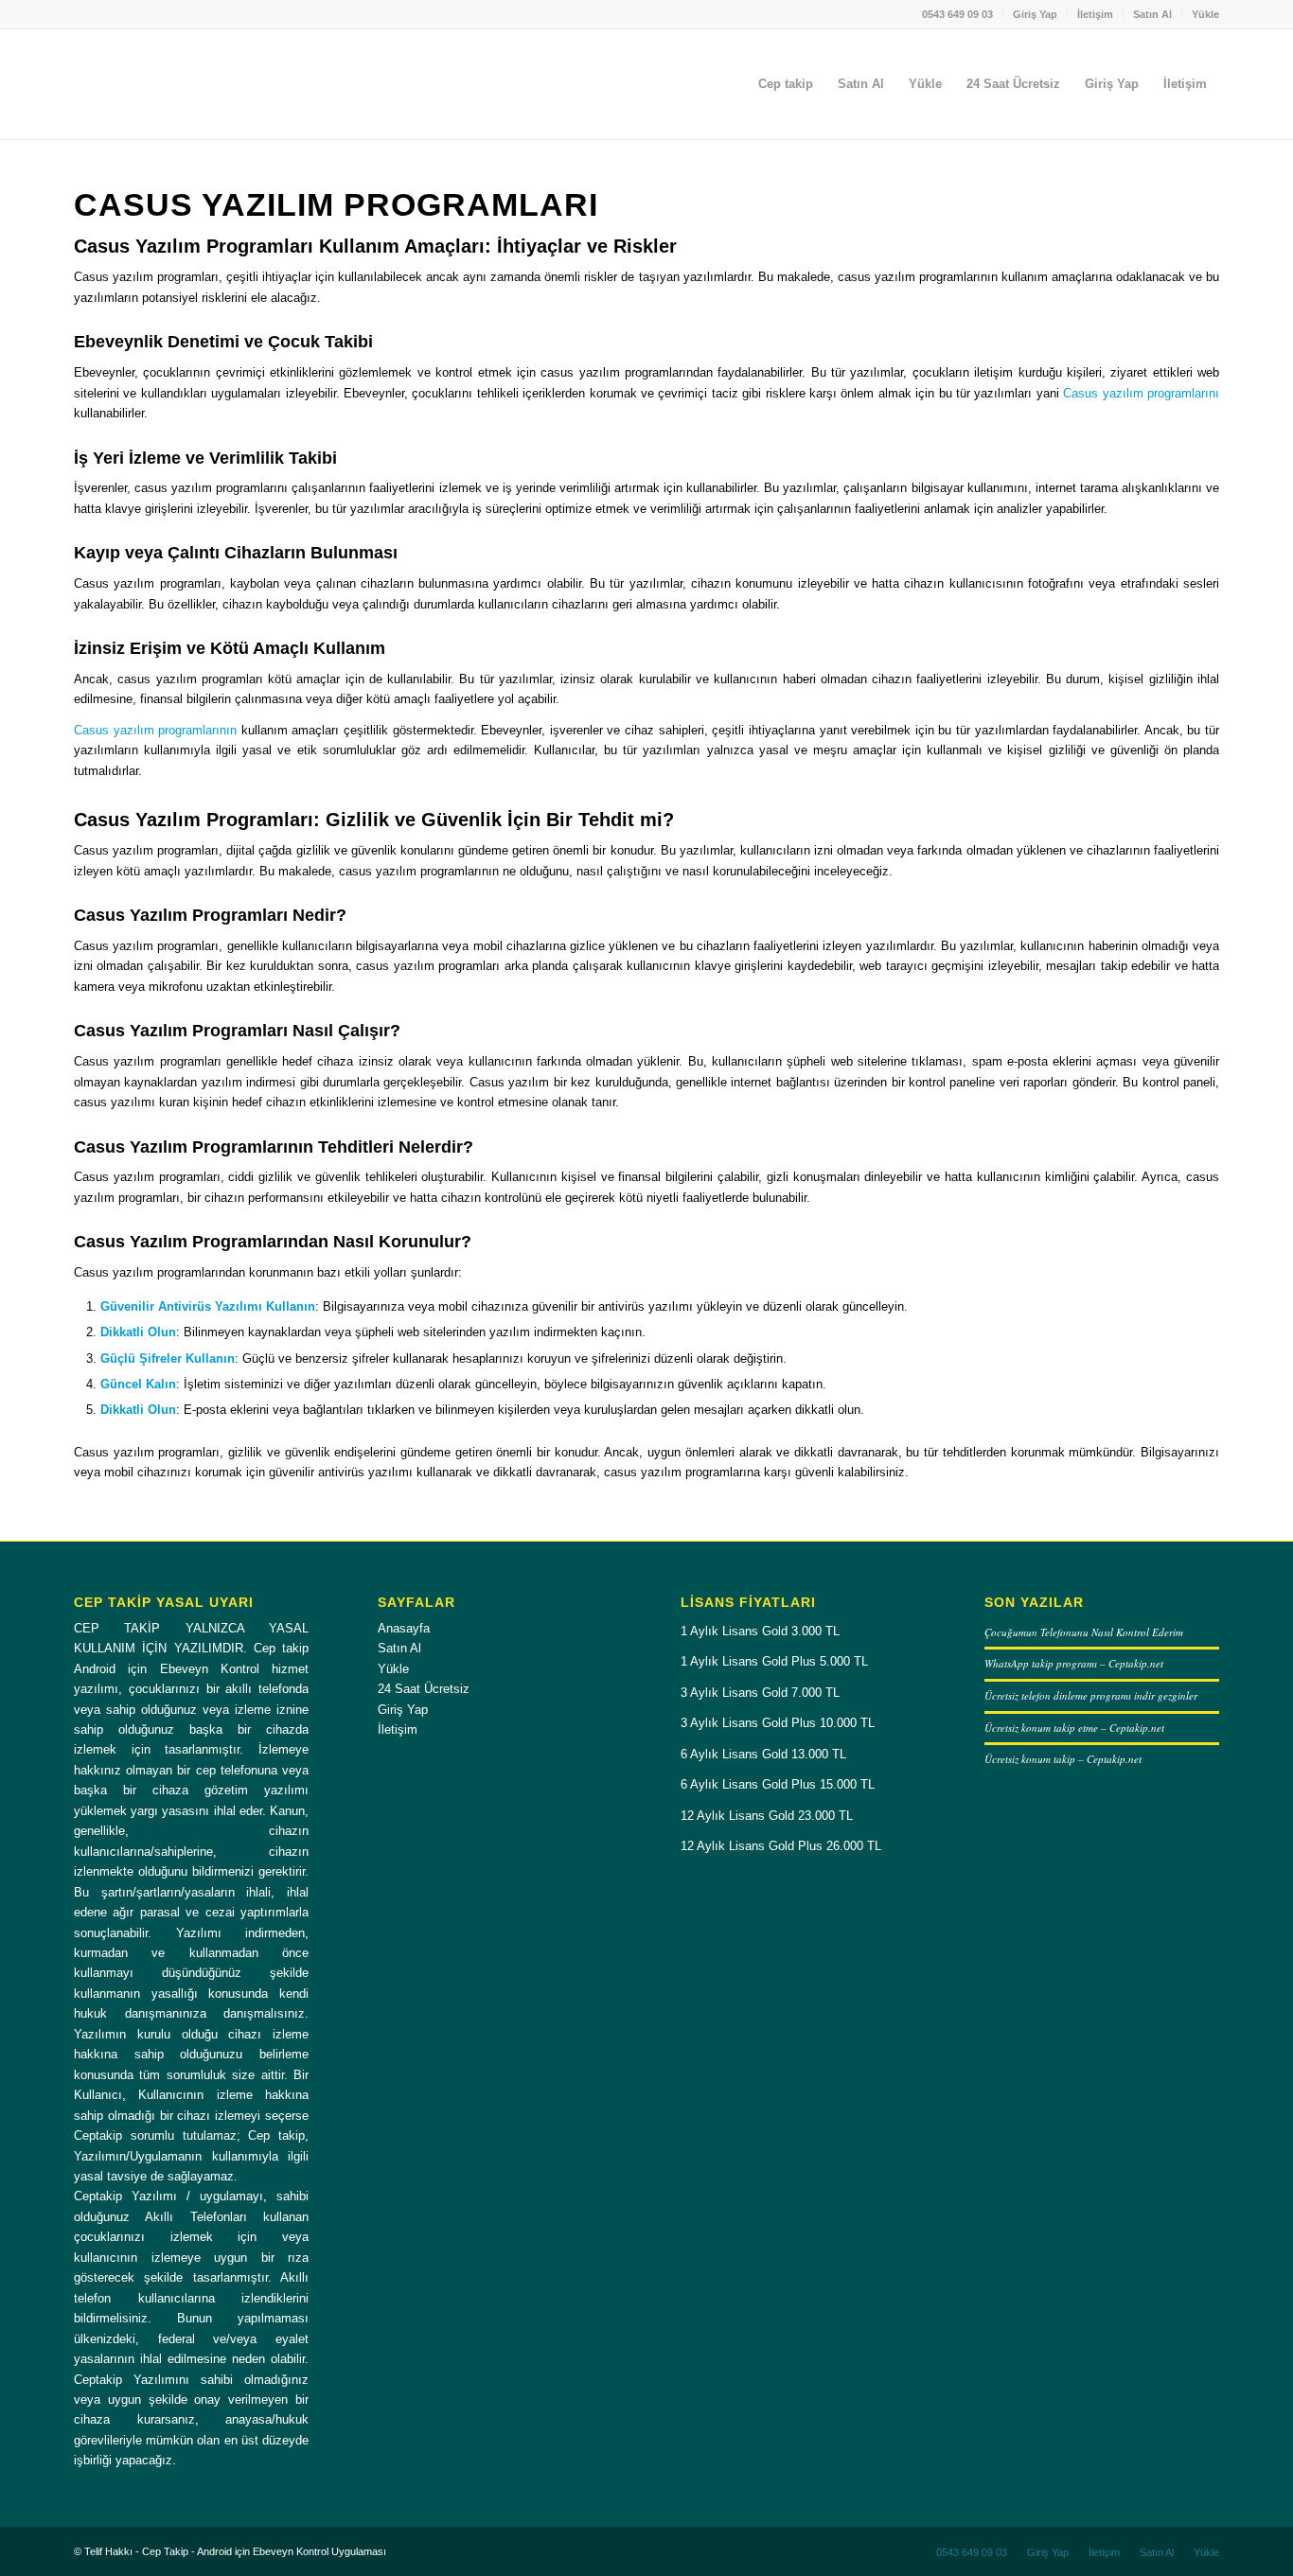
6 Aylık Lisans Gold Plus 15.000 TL (778, 1784)
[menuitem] (958, 14)
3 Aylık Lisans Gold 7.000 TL (760, 1693)
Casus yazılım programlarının (155, 730)
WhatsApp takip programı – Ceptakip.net (1074, 1663)
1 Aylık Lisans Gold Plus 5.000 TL (774, 1661)
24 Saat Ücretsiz (424, 1689)
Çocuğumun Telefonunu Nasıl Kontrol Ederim (1084, 1632)
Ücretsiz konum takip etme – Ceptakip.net (1074, 1728)
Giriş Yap (1035, 14)
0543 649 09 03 (957, 14)
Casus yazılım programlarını (1141, 393)
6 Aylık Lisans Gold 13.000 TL (763, 1754)
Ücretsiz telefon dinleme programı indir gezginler (1091, 1695)
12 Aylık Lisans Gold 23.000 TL (767, 1816)
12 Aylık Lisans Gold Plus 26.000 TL (781, 1846)
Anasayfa (404, 1628)
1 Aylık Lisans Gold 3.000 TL (760, 1631)
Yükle (1205, 14)
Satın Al (1152, 14)
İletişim (1095, 14)
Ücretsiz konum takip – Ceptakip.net (1063, 1759)
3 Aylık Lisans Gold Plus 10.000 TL (778, 1723)
